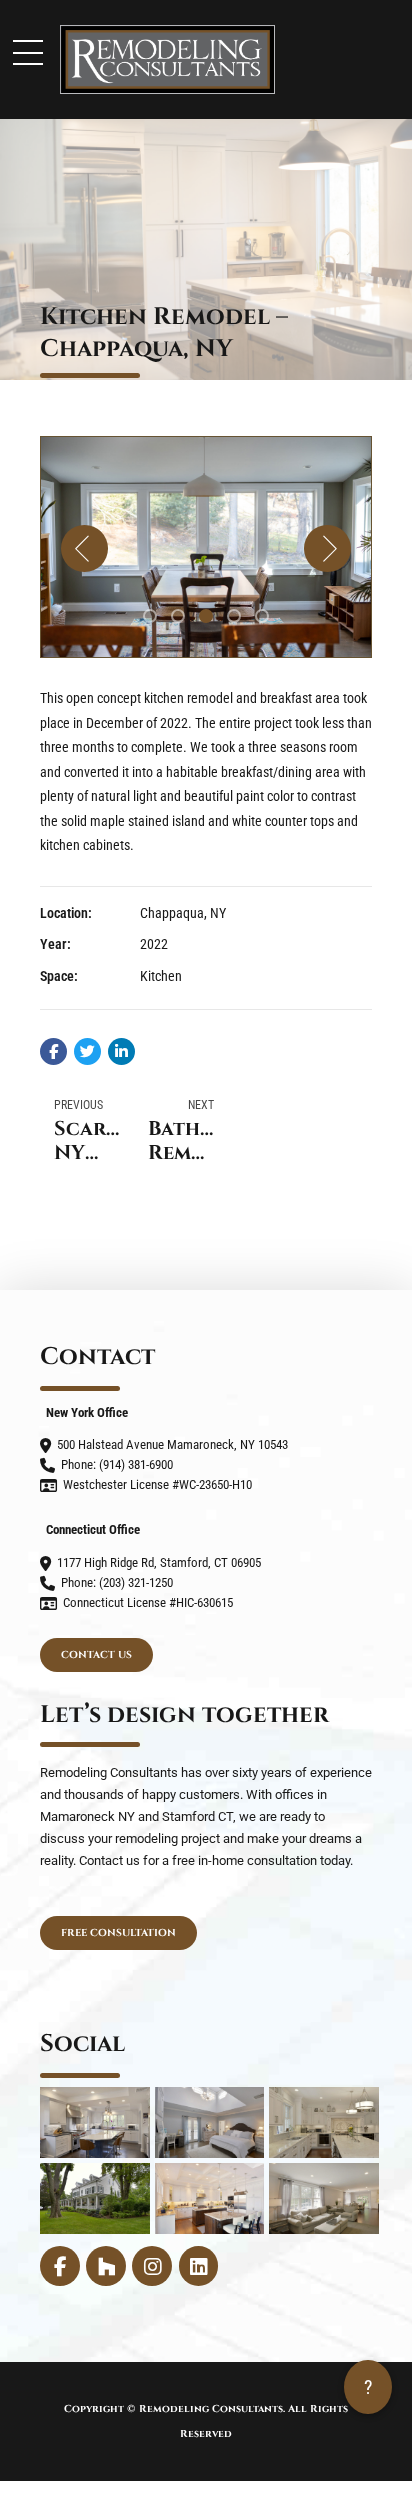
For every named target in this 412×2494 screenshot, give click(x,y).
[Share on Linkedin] (121, 1051)
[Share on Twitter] (87, 1051)
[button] (84, 548)
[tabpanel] (206, 547)
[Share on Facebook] (53, 1051)
